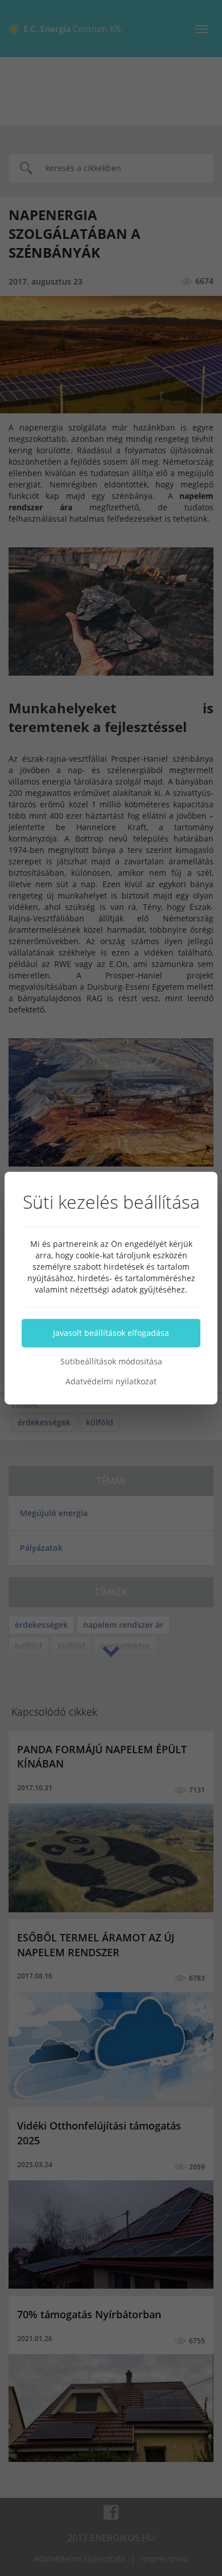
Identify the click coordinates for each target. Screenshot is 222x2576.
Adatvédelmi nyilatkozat (111, 1381)
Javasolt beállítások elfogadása (111, 1333)
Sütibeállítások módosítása (111, 1361)
